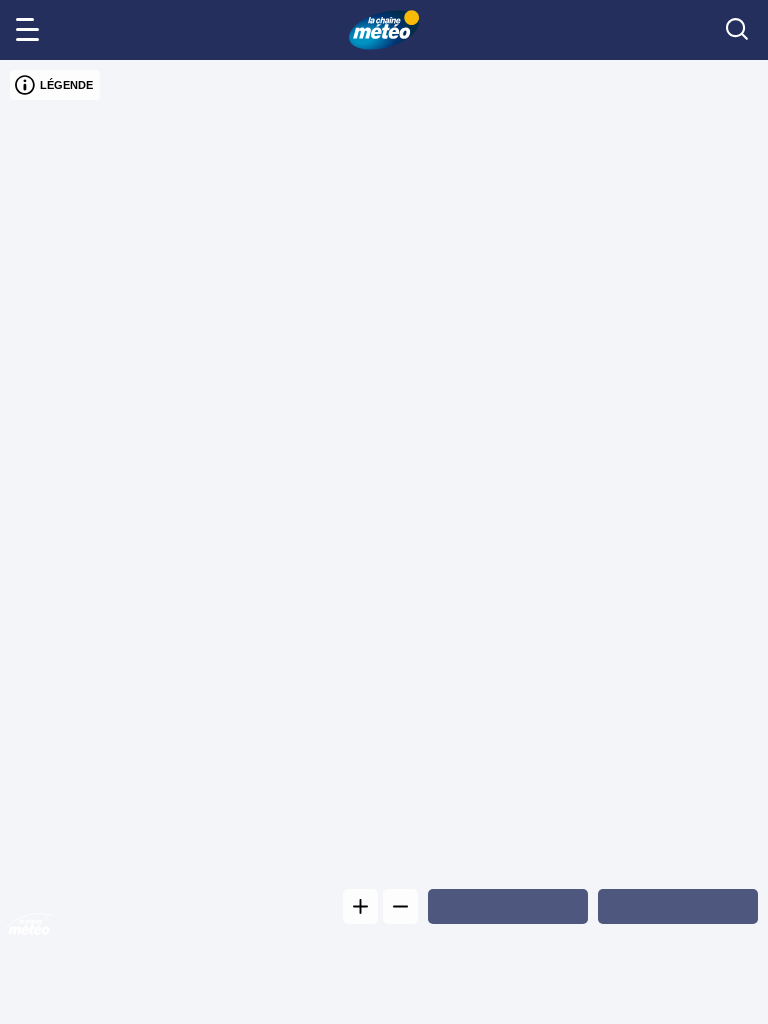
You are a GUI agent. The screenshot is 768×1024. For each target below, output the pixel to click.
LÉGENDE (66, 85)
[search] (737, 30)
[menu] (31, 30)
